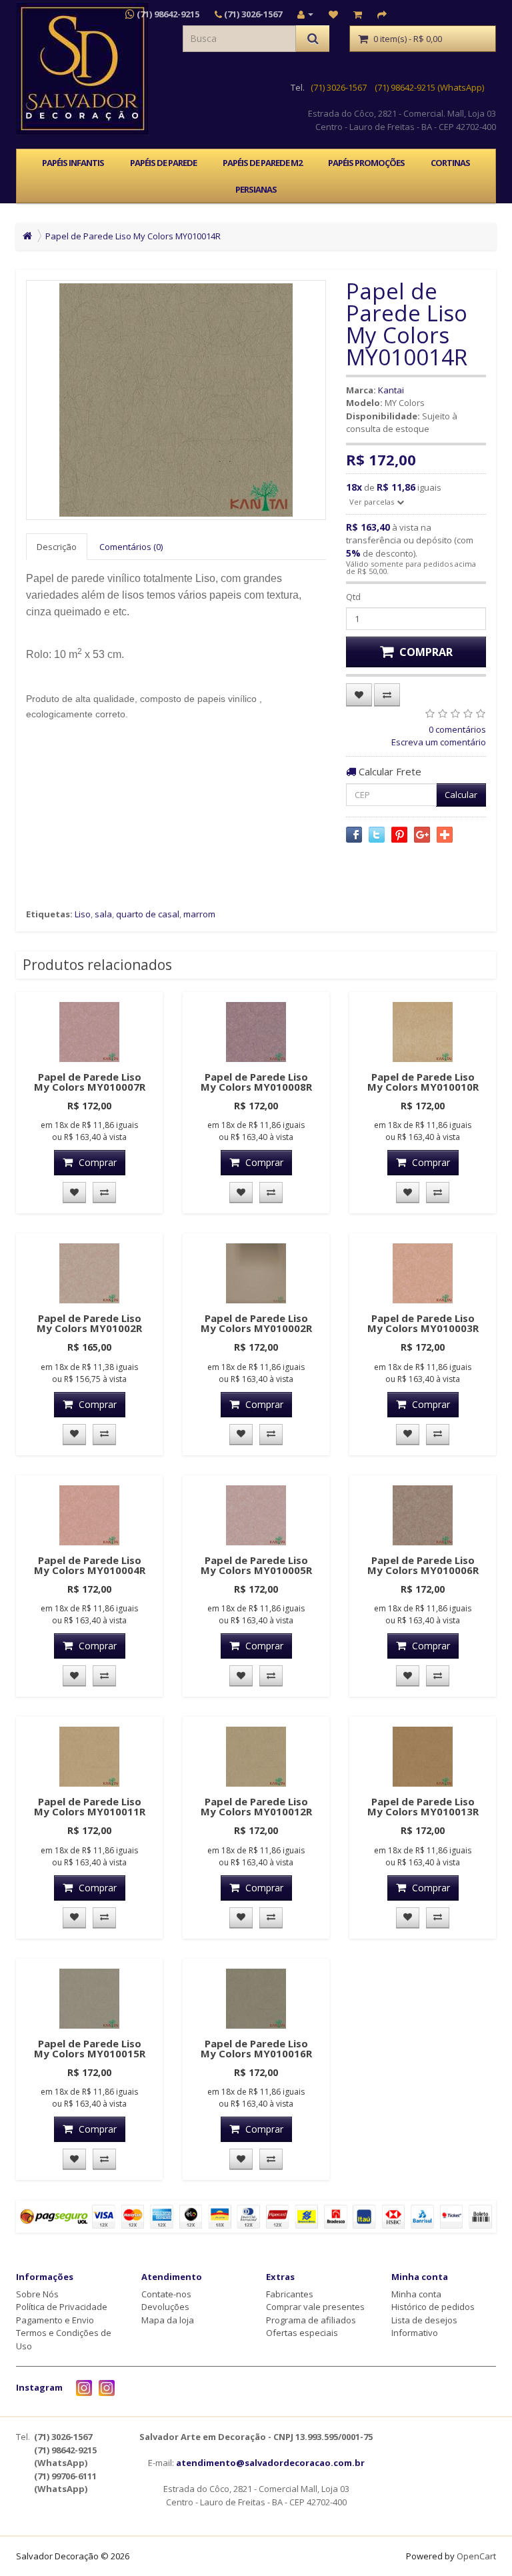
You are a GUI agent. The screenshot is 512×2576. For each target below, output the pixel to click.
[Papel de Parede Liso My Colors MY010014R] (176, 400)
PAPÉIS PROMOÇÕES (366, 163)
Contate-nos (166, 2294)
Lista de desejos (424, 2320)
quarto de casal (148, 914)
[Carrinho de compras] (358, 14)
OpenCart (476, 2556)
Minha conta (416, 2294)
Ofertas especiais (302, 2333)
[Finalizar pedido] (382, 14)
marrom (199, 914)
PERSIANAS (256, 189)
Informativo (415, 2333)
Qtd (353, 597)
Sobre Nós (37, 2294)
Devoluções (165, 2307)
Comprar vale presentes (315, 2307)
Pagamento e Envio (55, 2320)
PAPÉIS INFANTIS (73, 163)
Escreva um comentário (439, 742)
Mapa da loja (168, 2320)
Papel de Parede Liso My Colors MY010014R (133, 236)
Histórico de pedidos (433, 2307)
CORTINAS (450, 163)
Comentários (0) (131, 547)
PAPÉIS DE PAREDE (163, 163)
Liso (83, 914)
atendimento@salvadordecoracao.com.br (270, 2463)
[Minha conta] (305, 14)
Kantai (391, 390)
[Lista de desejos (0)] (333, 14)
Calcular (461, 795)
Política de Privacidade (62, 2307)
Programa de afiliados (311, 2320)
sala (103, 914)
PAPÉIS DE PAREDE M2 (262, 163)
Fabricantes (290, 2294)
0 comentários (457, 729)
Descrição (57, 547)
